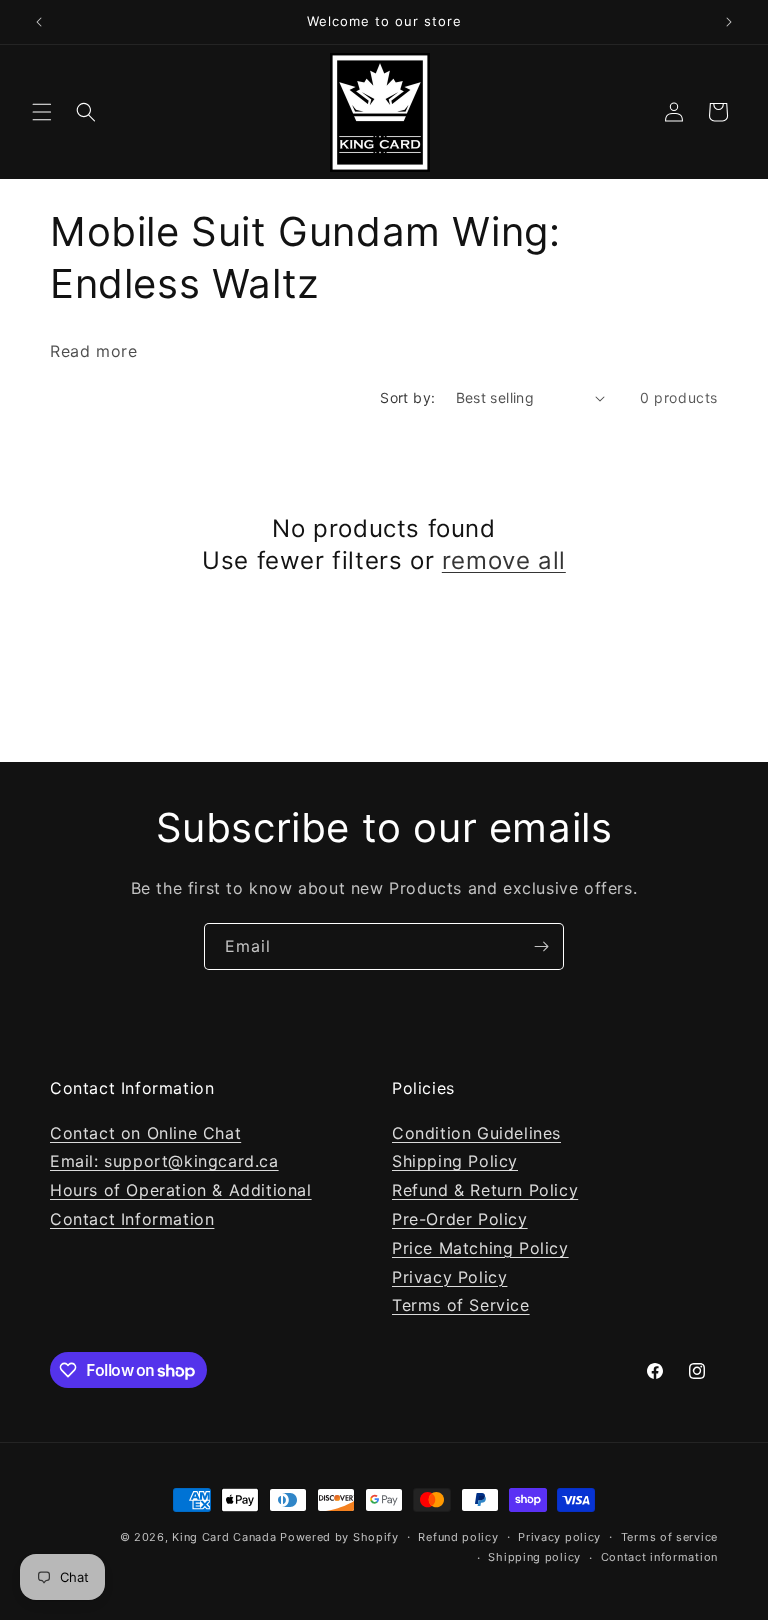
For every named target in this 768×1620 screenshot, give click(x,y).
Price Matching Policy (480, 1248)
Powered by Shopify (339, 1537)
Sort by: (407, 397)
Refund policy (458, 1537)
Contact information (659, 1557)
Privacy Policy (449, 1277)
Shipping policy (534, 1557)
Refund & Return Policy (485, 1190)
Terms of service (669, 1537)
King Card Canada (224, 1537)
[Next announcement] (729, 22)
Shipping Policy (455, 1161)
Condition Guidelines (476, 1133)
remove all (504, 560)
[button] (42, 112)
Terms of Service (461, 1305)
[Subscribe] (541, 946)
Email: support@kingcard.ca (164, 1161)
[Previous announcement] (39, 22)
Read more (93, 351)
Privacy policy (559, 1537)
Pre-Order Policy (460, 1219)
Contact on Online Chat (145, 1133)
